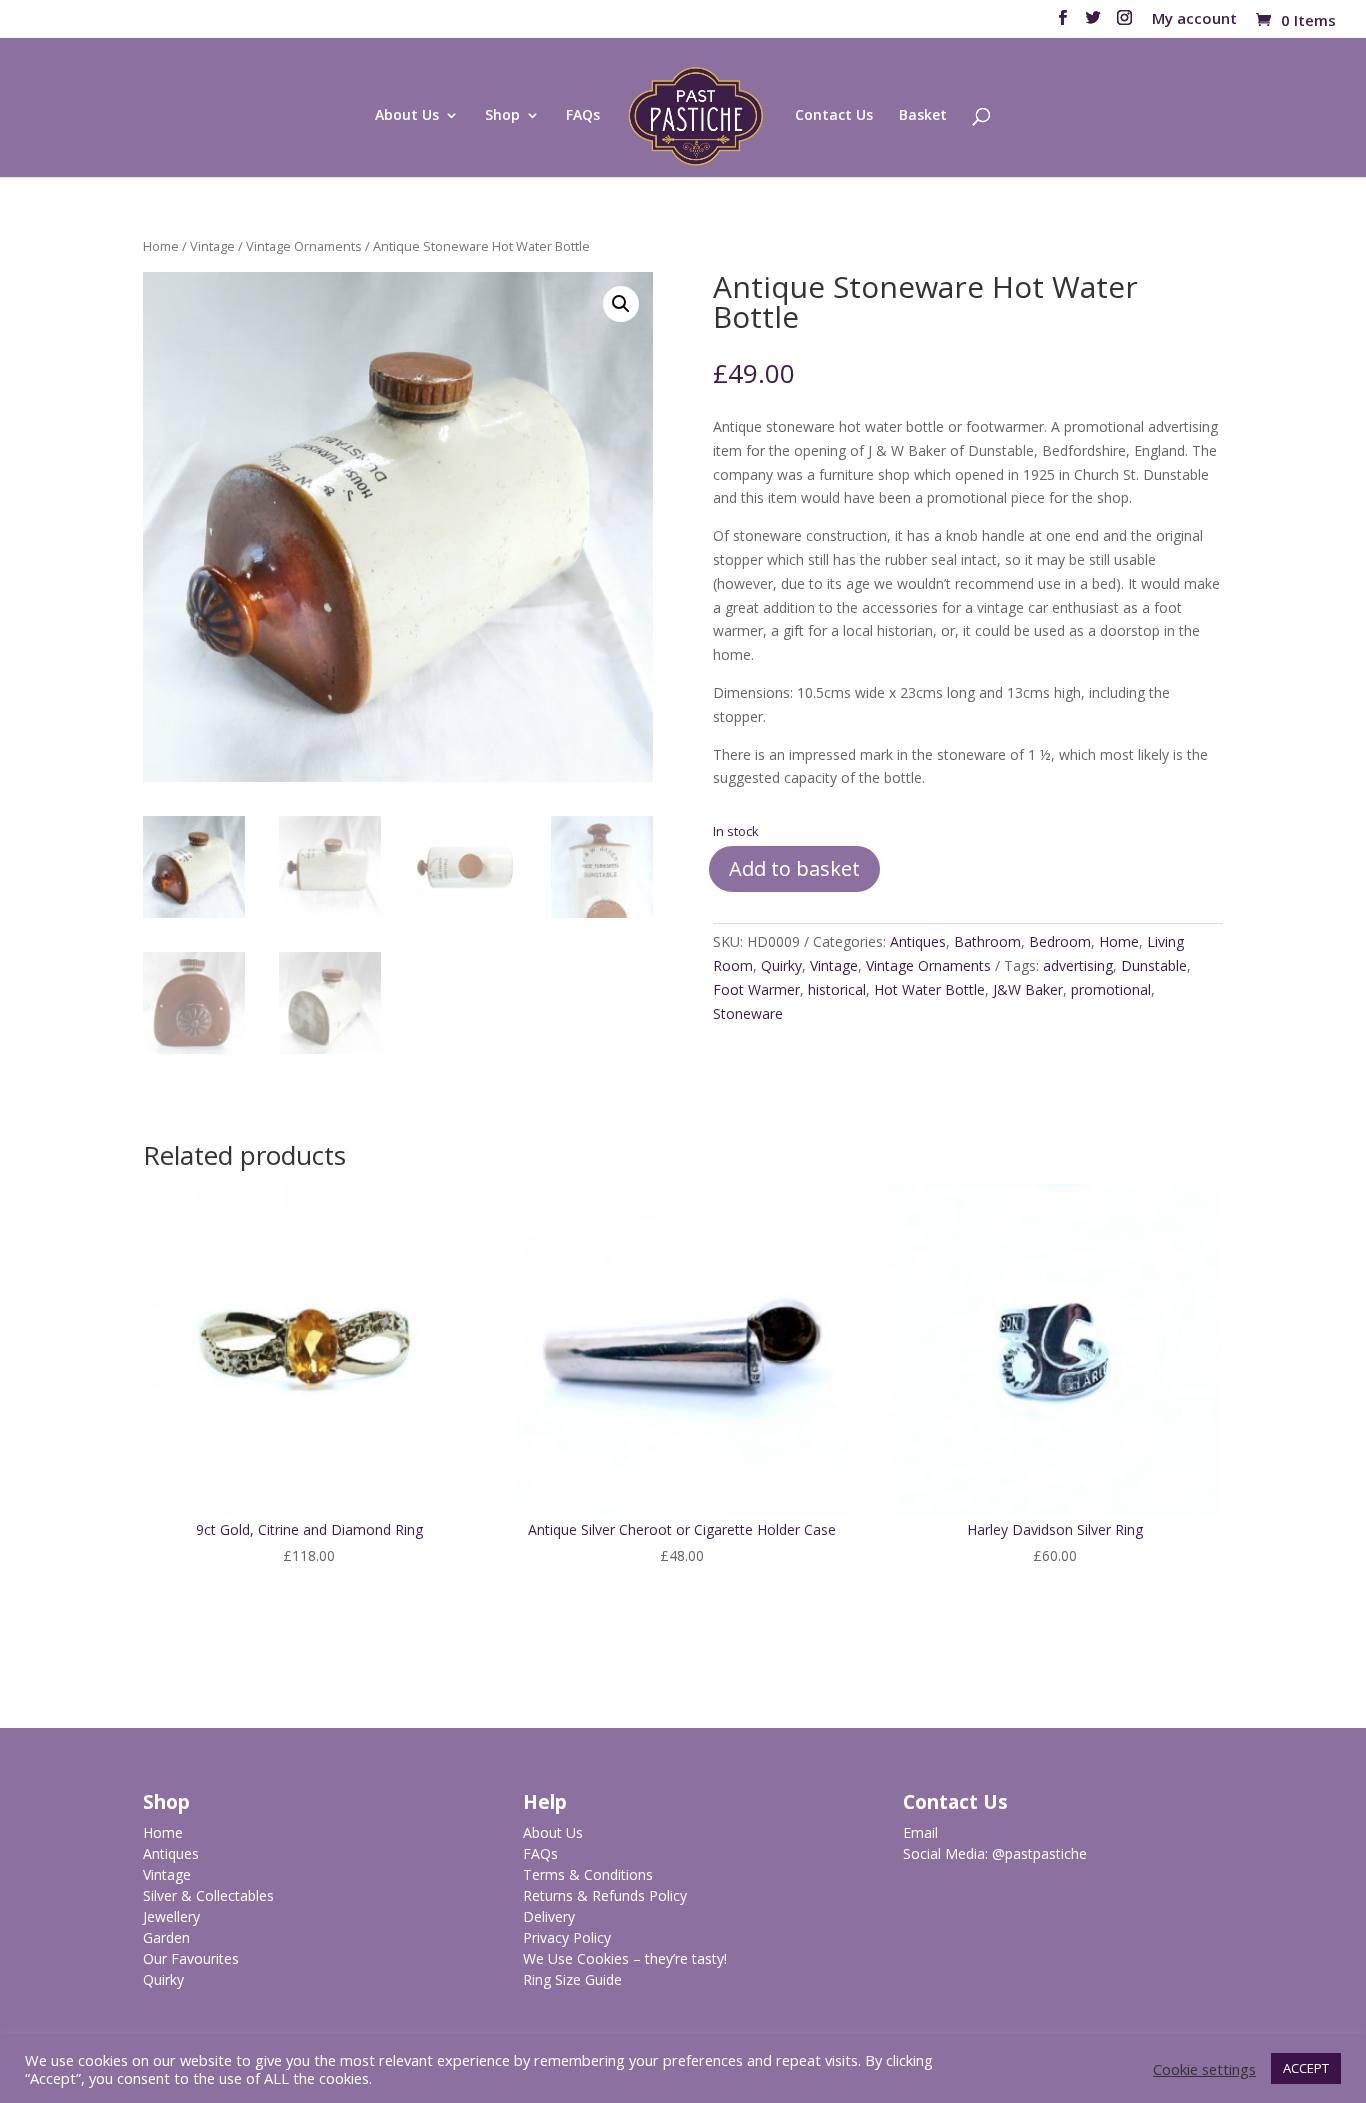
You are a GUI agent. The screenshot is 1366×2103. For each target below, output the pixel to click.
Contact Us (834, 116)
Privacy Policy (567, 1937)
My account (1194, 19)
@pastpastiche (1039, 1853)
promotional (1111, 989)
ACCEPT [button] (1306, 2068)
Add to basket (794, 868)
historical (837, 989)
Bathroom (987, 941)
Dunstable (1154, 965)
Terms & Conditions (588, 1874)
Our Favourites (191, 1958)
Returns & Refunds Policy (605, 1895)
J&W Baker (1028, 989)
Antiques (918, 941)
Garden (166, 1937)
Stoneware (748, 1013)
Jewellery (171, 1916)
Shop (502, 116)
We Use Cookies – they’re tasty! (625, 1958)
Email (920, 1832)
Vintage (212, 246)
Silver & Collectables (208, 1895)
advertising (1078, 965)
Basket (923, 116)
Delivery (549, 1916)
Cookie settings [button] (1204, 2069)
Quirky (781, 965)
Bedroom (1060, 941)
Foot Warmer (756, 989)
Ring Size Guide (572, 1979)
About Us (407, 116)
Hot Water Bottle (929, 989)
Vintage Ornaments (304, 246)
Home (161, 246)
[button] (621, 304)
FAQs (583, 116)
